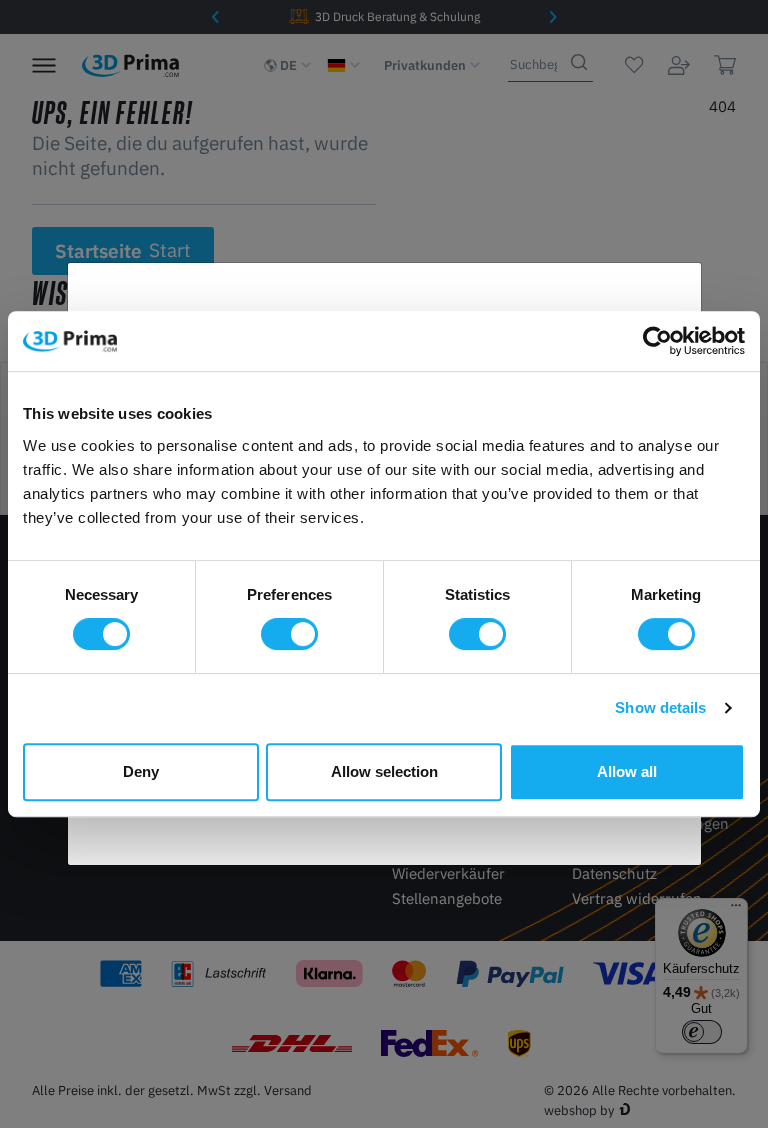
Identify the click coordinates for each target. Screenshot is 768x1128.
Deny (141, 771)
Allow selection (384, 771)
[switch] (289, 634)
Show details (660, 707)
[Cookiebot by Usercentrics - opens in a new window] (657, 341)
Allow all (627, 771)
